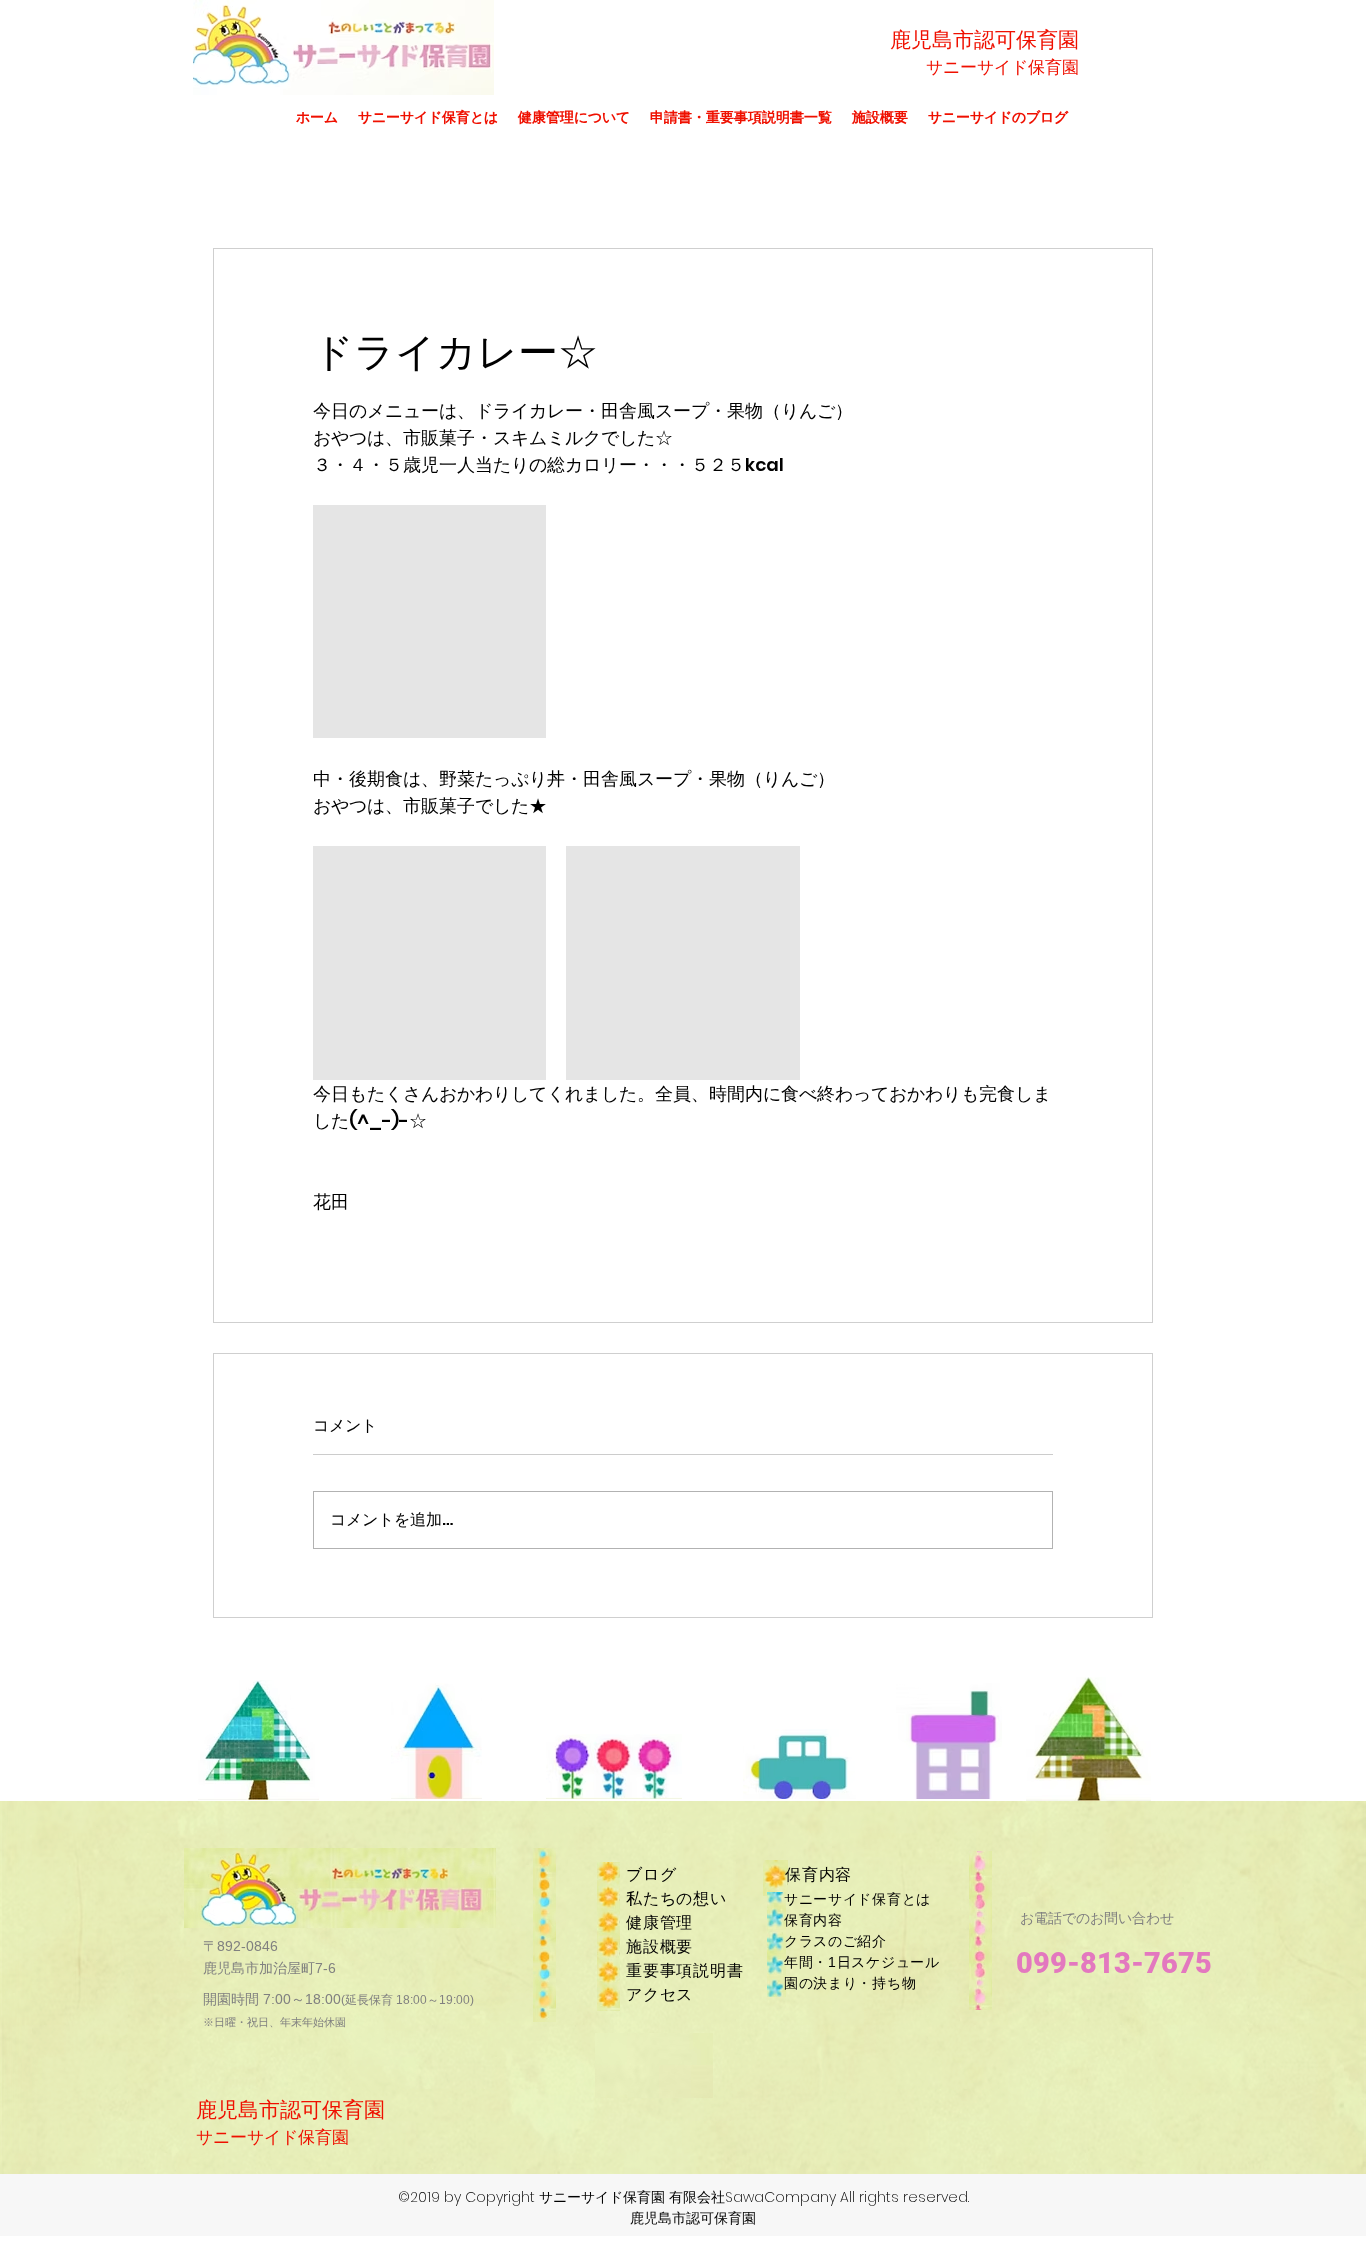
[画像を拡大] (429, 621)
